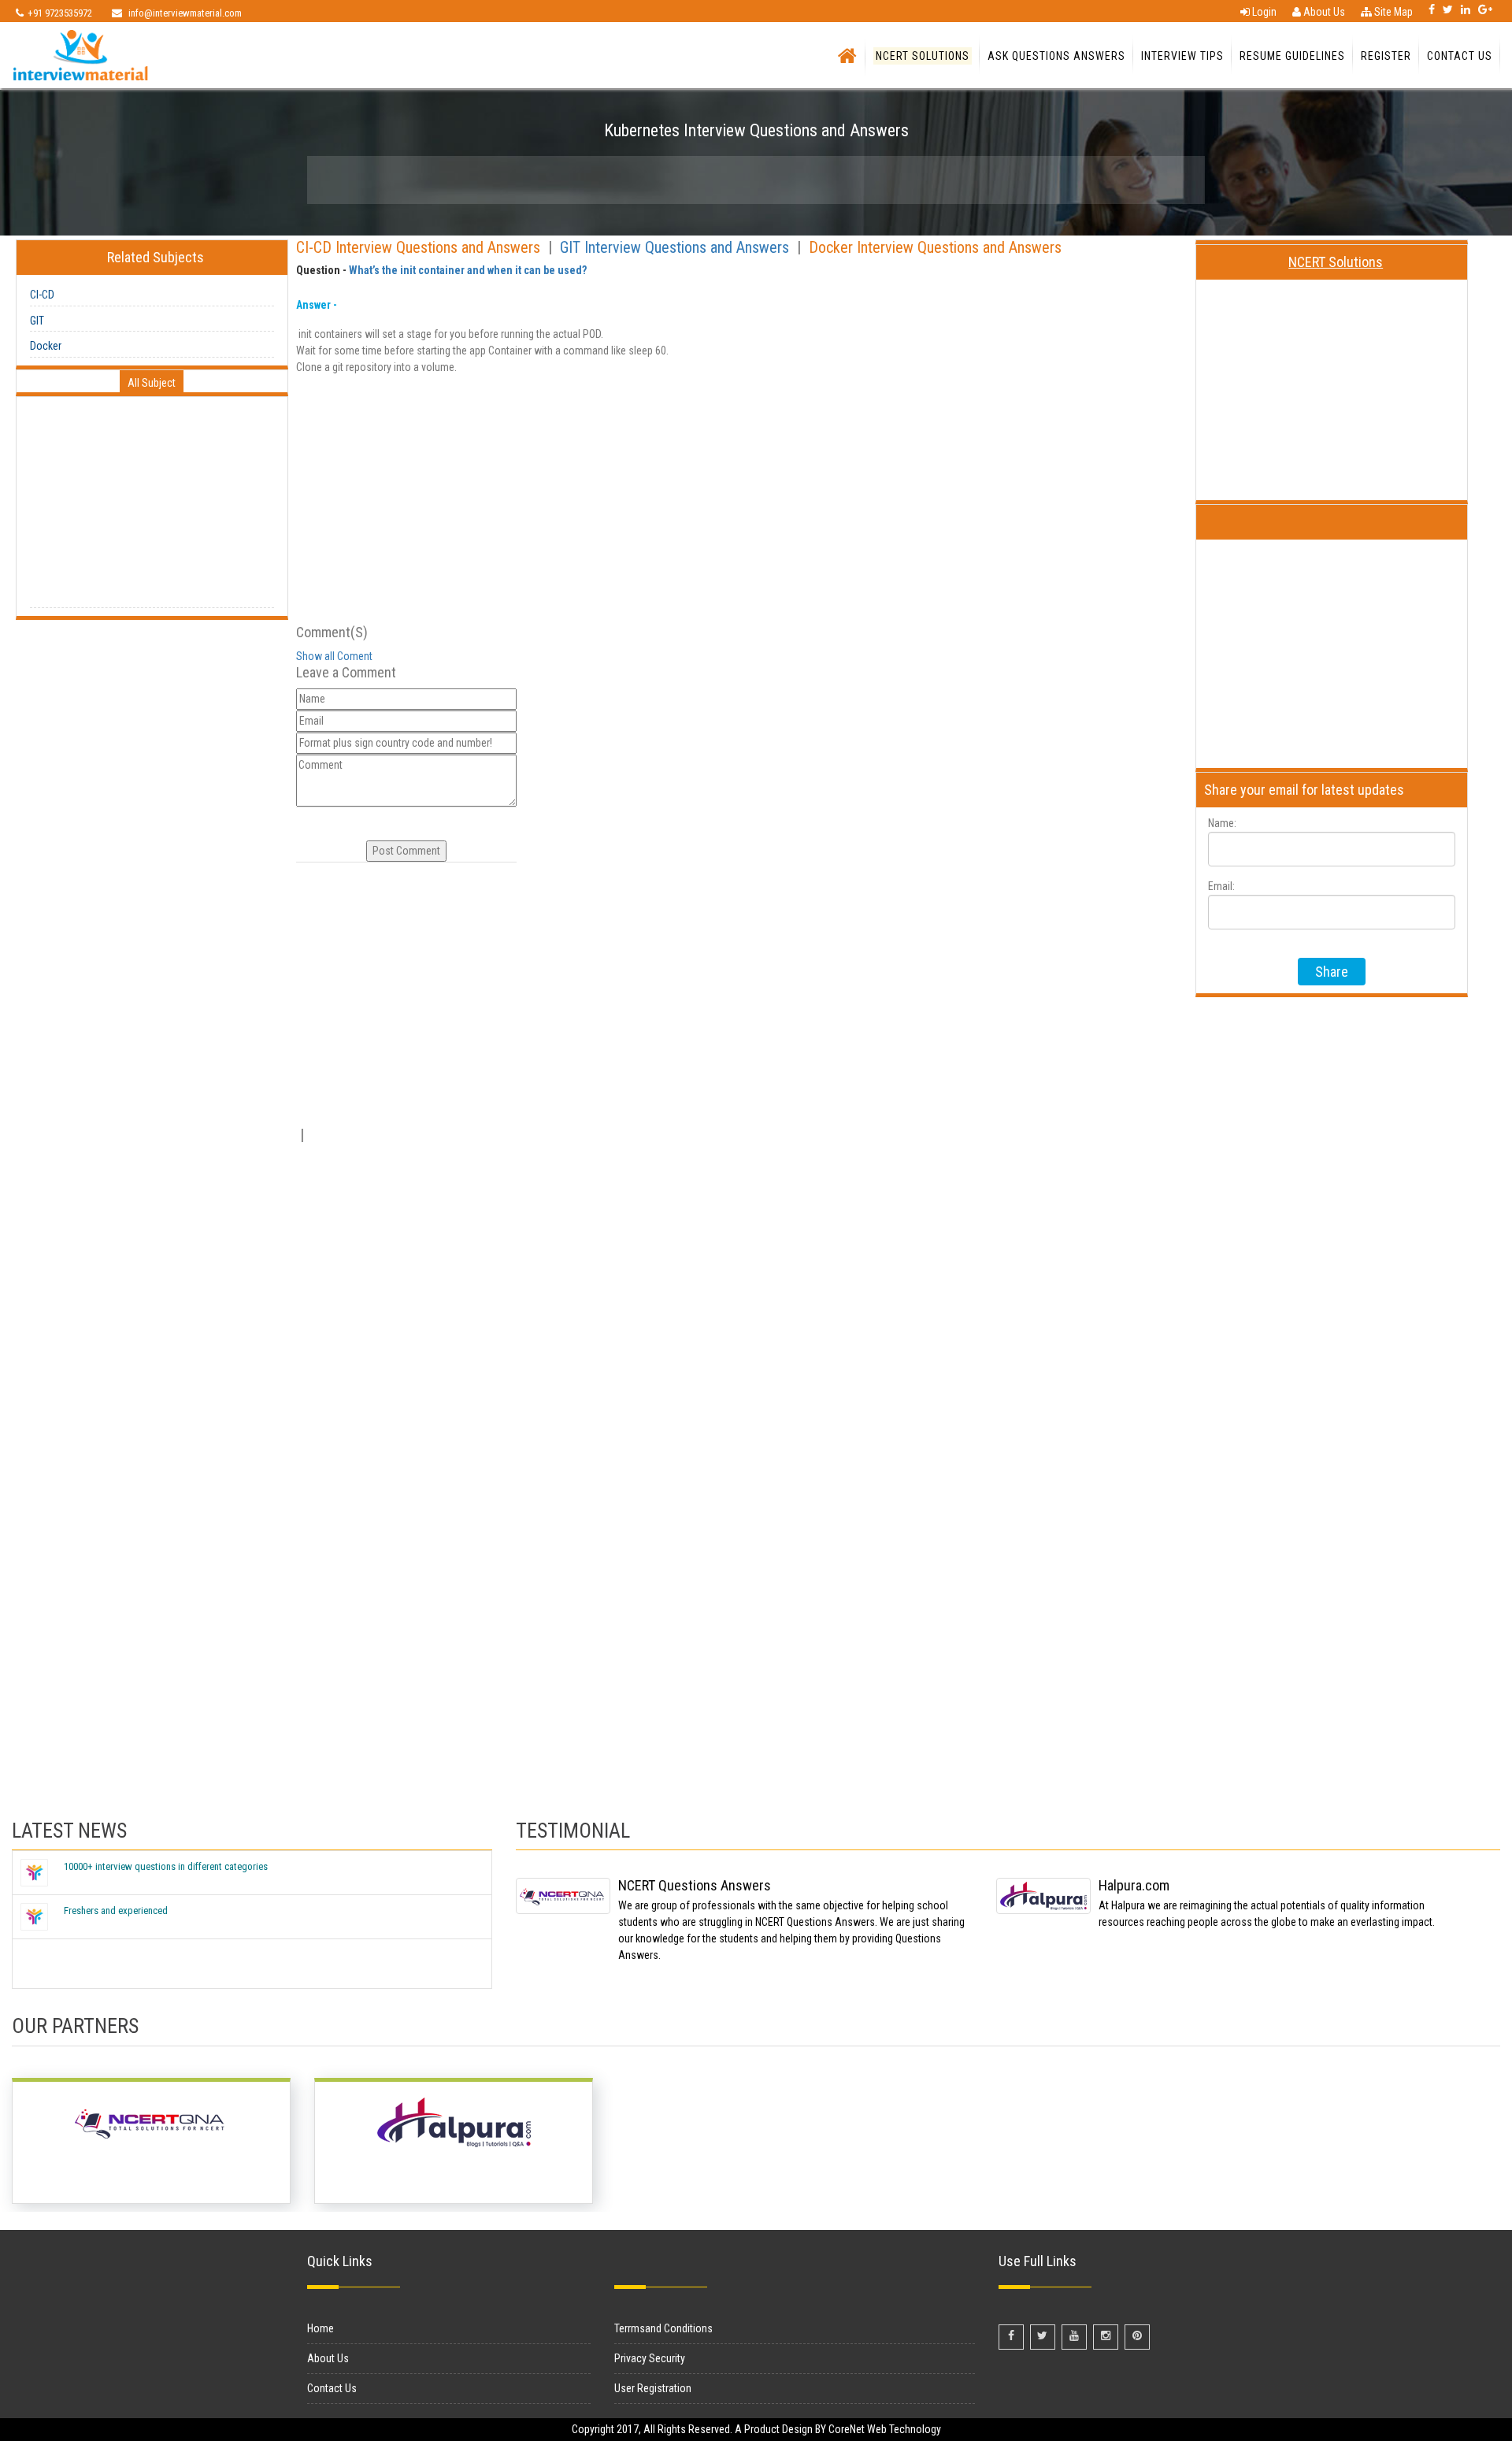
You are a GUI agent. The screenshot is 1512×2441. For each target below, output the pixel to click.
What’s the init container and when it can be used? (468, 270)
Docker (46, 346)
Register (1386, 56)
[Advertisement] (152, 509)
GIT (37, 321)
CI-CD (42, 295)
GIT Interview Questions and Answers (676, 247)
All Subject (152, 383)
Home (321, 2328)
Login (1263, 12)
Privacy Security (650, 2358)
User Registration (653, 2388)
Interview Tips (1182, 56)
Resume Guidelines (1292, 56)
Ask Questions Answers (1056, 56)
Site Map (1392, 12)
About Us (1323, 12)
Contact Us (1460, 56)
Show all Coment (334, 656)
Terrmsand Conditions (663, 2328)
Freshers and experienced (116, 1911)
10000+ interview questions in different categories (166, 1866)
